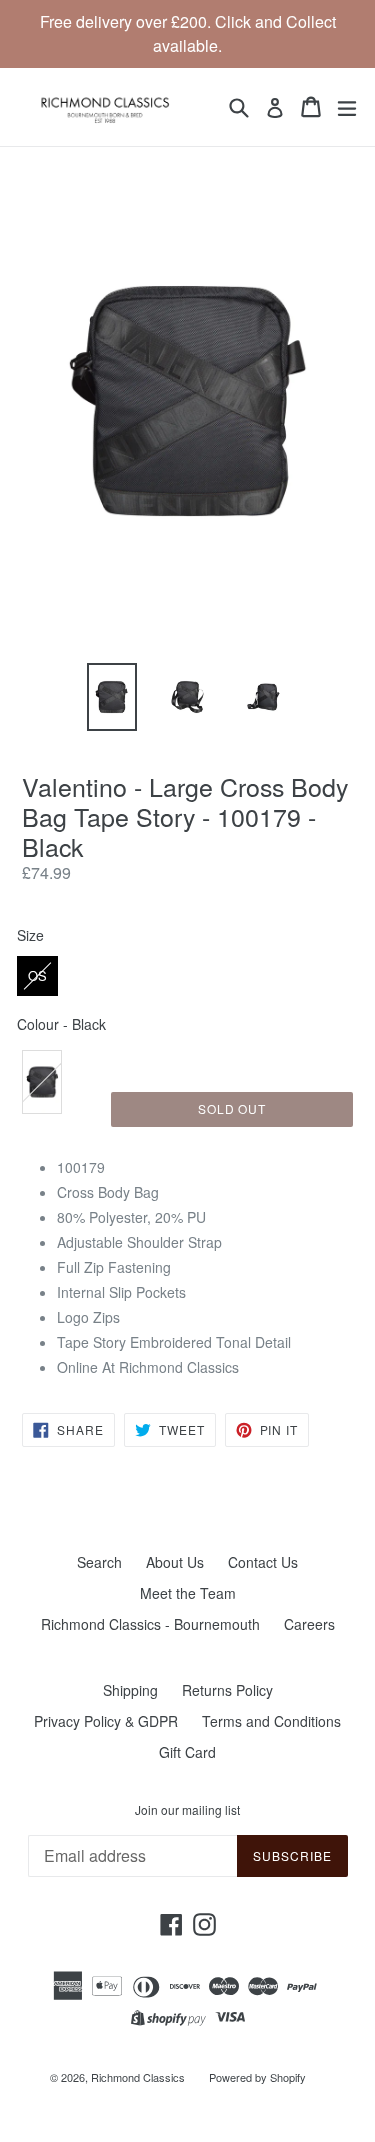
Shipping (130, 1690)
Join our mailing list (187, 1810)
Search (99, 1562)
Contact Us (263, 1562)
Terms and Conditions (271, 1721)
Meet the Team (188, 1593)
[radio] (37, 976)
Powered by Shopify (257, 2077)
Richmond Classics (138, 2077)
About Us (175, 1562)
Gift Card (187, 1752)
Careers (309, 1624)
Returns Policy (227, 1690)
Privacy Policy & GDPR (106, 1721)
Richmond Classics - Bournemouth (150, 1624)
